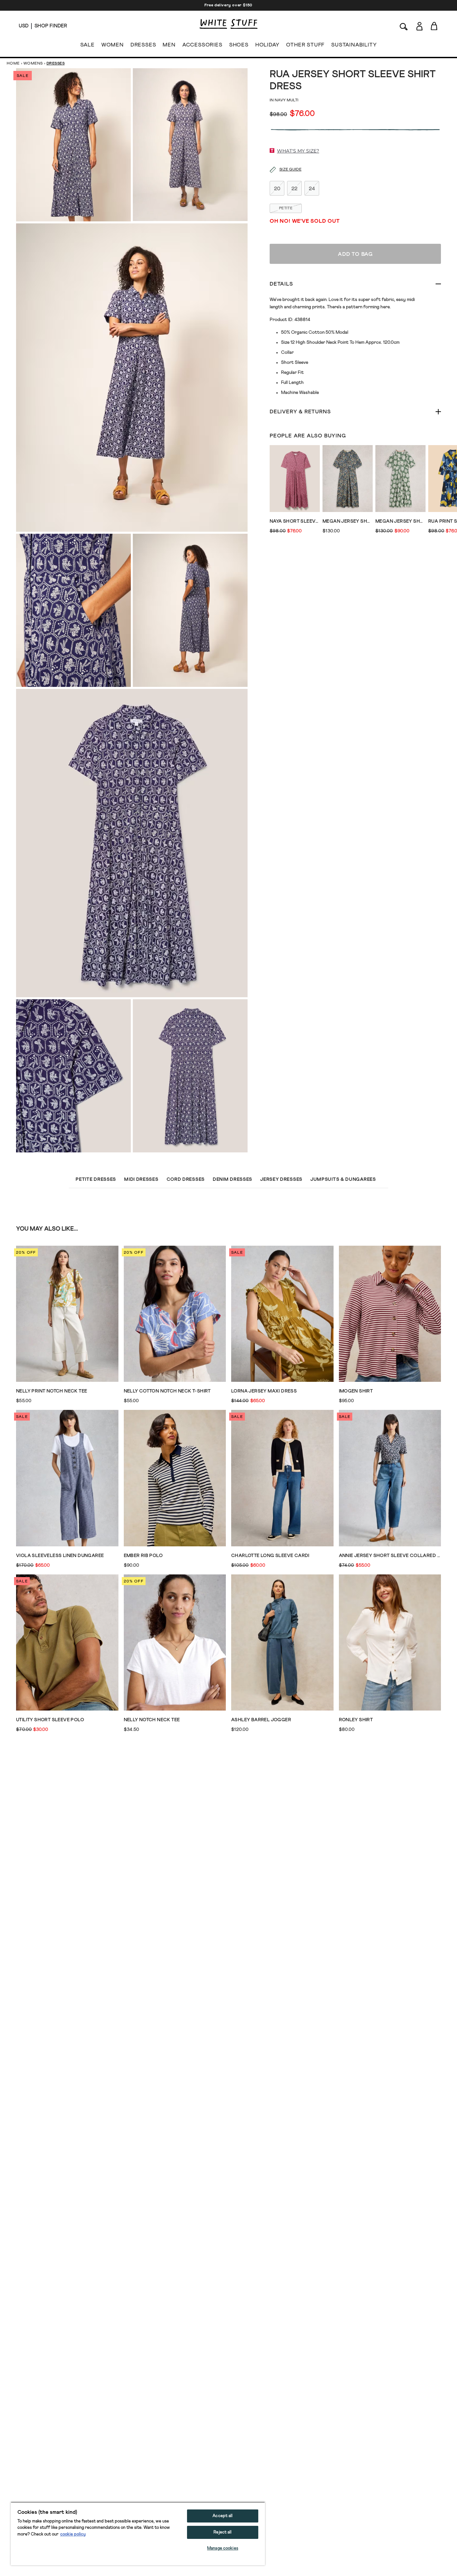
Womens (33, 64)
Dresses (56, 64)
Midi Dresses (141, 1179)
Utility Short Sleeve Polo (50, 1720)
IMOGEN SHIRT (356, 1391)
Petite (286, 208)
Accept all (222, 2516)
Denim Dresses (233, 1179)
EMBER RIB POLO (143, 1556)
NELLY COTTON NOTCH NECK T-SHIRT (167, 1391)
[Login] (419, 26)
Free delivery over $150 (229, 5)
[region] (138, 2534)
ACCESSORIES (202, 45)
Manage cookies (223, 2548)
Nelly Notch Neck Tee (152, 1720)
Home (13, 64)
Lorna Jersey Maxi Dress (264, 1391)
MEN (169, 45)
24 (312, 189)
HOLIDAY (267, 45)
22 (294, 189)
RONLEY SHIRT (356, 1720)
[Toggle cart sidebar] (434, 26)
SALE (87, 45)
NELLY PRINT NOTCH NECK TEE (52, 1391)
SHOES (239, 45)
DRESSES (143, 45)
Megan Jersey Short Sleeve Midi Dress (348, 521)
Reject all (222, 2532)
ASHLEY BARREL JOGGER (261, 1720)
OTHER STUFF (305, 45)
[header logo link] (229, 24)
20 (277, 189)
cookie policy (73, 2534)
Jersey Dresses (281, 1179)
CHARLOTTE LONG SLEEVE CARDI (270, 1556)
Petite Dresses (96, 1179)
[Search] (404, 26)
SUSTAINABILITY (354, 45)
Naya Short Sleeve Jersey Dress (295, 521)
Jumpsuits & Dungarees (343, 1179)
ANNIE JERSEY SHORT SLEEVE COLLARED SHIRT (390, 1556)
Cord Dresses (186, 1179)
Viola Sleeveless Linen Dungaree (60, 1556)
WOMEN (113, 45)
